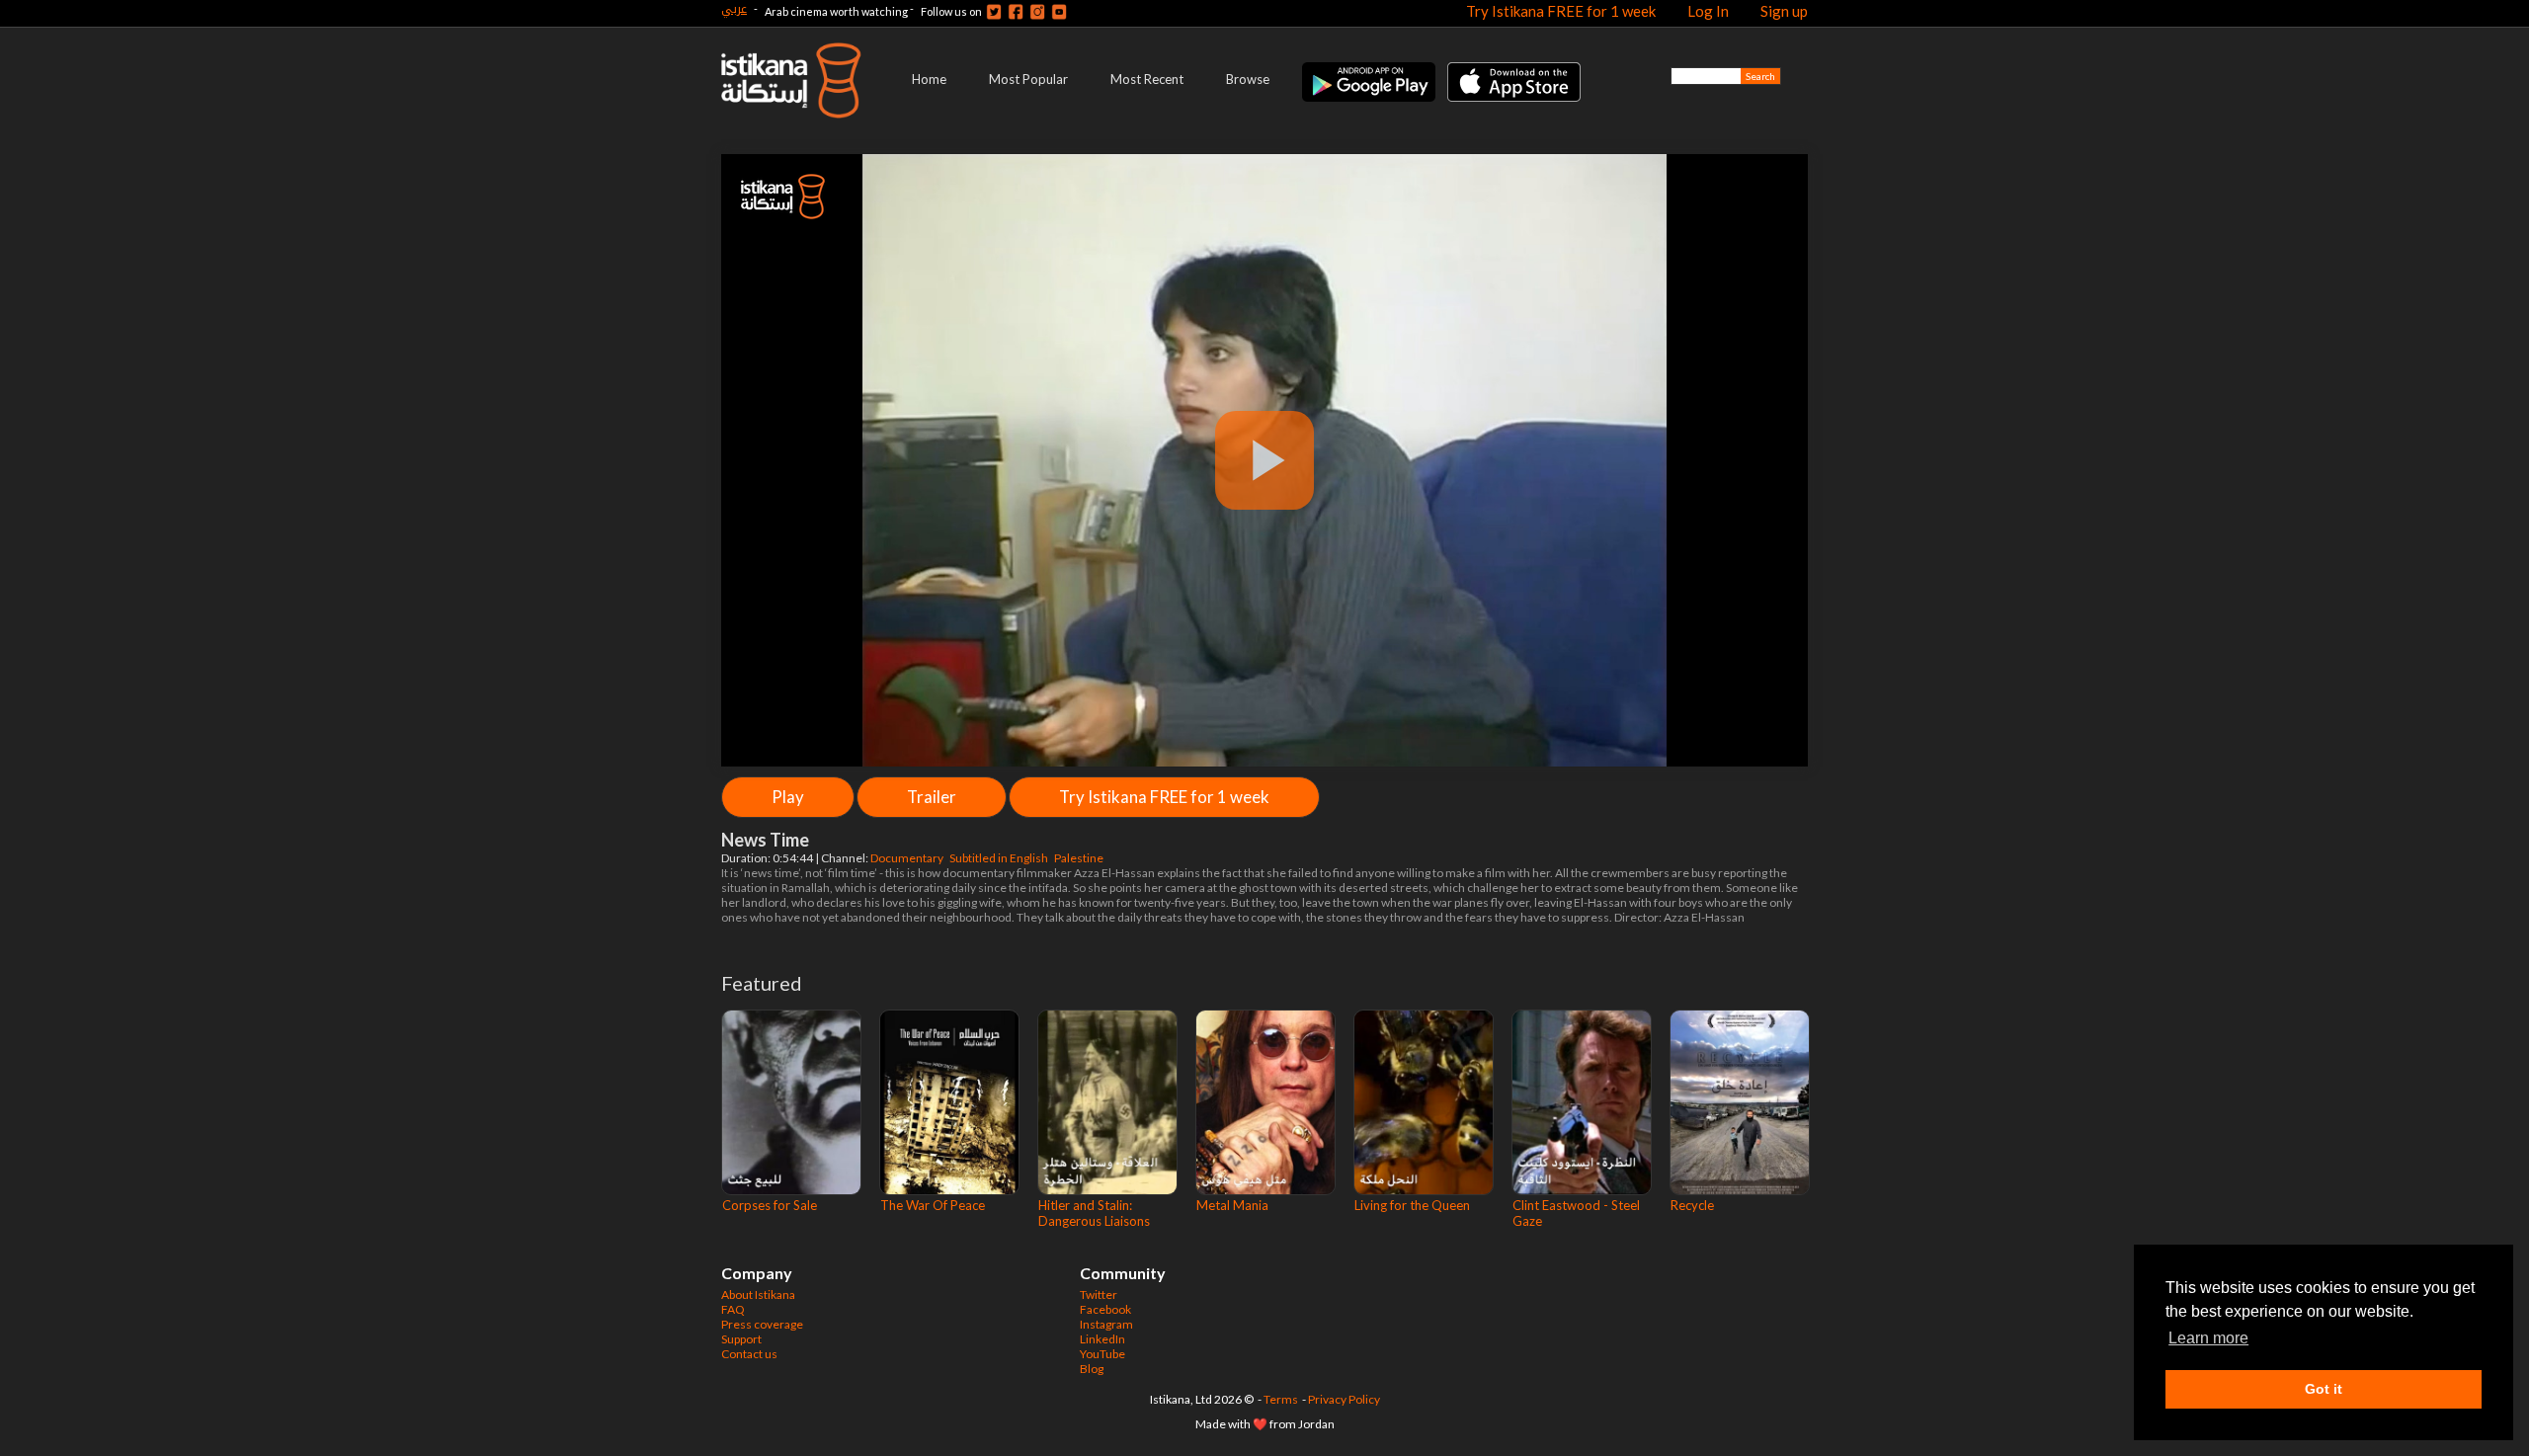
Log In (1708, 11)
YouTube (1102, 1354)
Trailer (932, 797)
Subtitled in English (1000, 858)
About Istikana (758, 1294)
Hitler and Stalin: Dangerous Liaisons (1094, 1213)
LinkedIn (1102, 1339)
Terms (1281, 1399)
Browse (1248, 79)
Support (741, 1339)
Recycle (1692, 1205)
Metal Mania (1232, 1205)
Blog (1092, 1369)
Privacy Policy (1344, 1399)
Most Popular (1028, 79)
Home (929, 79)
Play (788, 797)
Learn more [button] (2208, 1338)
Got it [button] (2324, 1389)
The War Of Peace (933, 1205)
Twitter (1099, 1294)
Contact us (749, 1354)
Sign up (1784, 11)
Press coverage (762, 1324)
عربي (734, 8)
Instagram (1106, 1324)
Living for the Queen (1412, 1205)
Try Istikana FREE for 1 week (1561, 11)
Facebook (1105, 1309)
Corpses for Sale (770, 1205)
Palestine (1080, 858)
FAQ (733, 1309)
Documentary (908, 858)
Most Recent (1147, 79)
